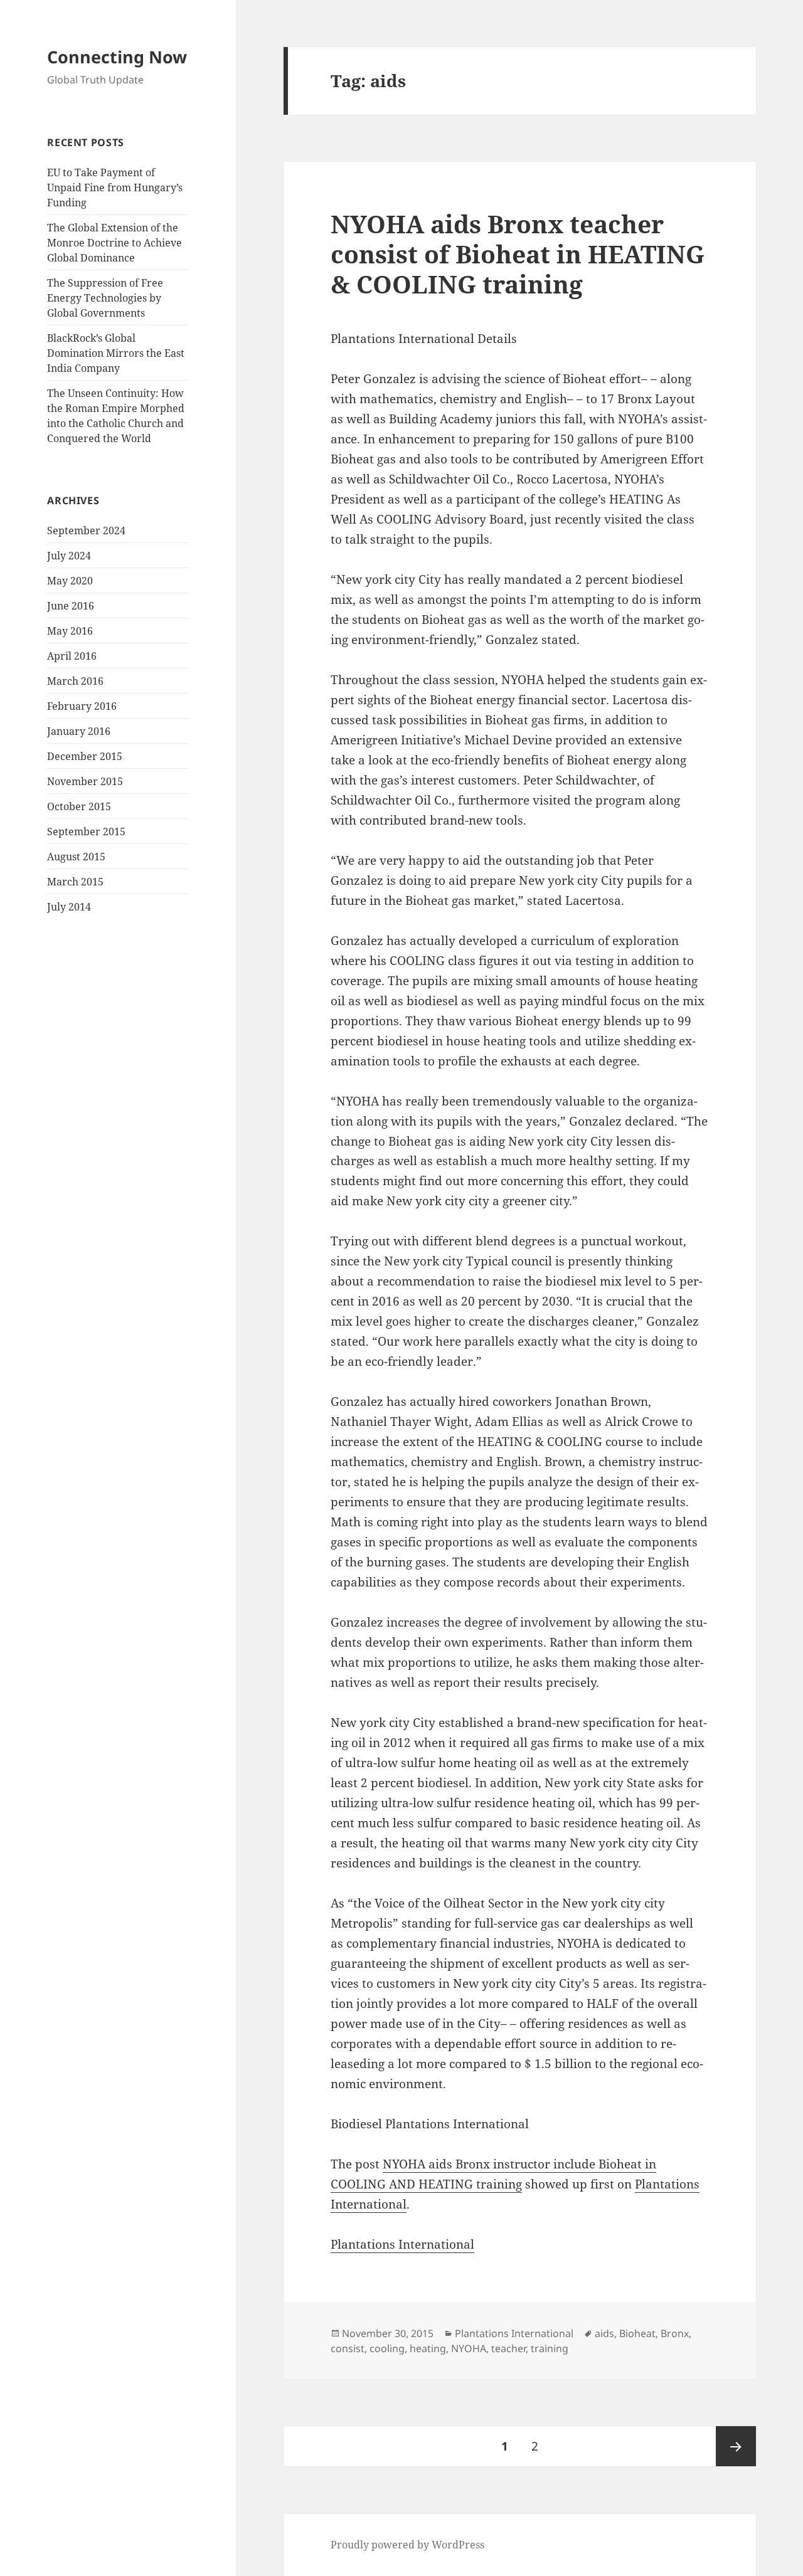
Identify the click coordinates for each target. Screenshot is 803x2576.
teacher (508, 2348)
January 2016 (79, 731)
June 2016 (71, 606)
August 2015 (76, 857)
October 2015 (79, 806)
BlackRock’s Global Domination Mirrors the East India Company (116, 353)
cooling (387, 2348)
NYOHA (469, 2348)
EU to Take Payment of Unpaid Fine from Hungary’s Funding (115, 187)
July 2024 (69, 556)
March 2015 (75, 882)
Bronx (675, 2333)
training (550, 2348)
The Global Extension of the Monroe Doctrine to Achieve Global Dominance (114, 243)
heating (428, 2348)
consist (348, 2348)
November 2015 (85, 781)
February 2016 (82, 706)
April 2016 (72, 656)
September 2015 (86, 831)
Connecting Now (117, 57)
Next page (736, 2446)
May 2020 (70, 581)
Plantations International (402, 2244)
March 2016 (75, 681)
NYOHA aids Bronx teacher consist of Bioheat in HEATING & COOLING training (518, 254)
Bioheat (637, 2333)
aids (604, 2333)
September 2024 (86, 531)
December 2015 (85, 756)
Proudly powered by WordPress (407, 2545)
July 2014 (69, 907)
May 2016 (70, 631)
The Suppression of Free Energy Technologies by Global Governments (105, 298)
